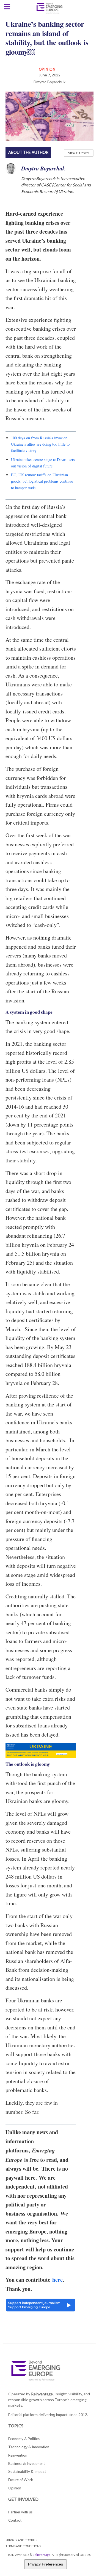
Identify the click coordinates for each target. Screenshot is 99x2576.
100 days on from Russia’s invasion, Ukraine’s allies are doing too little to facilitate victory (40, 444)
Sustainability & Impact (27, 2471)
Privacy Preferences (46, 2564)
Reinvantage (42, 2555)
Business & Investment (27, 2463)
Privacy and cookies (21, 2540)
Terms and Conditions (23, 2546)
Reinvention (18, 2455)
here (57, 2280)
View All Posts (79, 153)
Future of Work (21, 2480)
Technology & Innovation (29, 2447)
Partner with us (20, 2512)
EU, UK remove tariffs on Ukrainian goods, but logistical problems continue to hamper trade (42, 481)
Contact (15, 2520)
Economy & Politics (24, 2439)
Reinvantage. (42, 2394)
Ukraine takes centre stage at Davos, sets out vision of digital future (43, 463)
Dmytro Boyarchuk (50, 82)
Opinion (47, 69)
